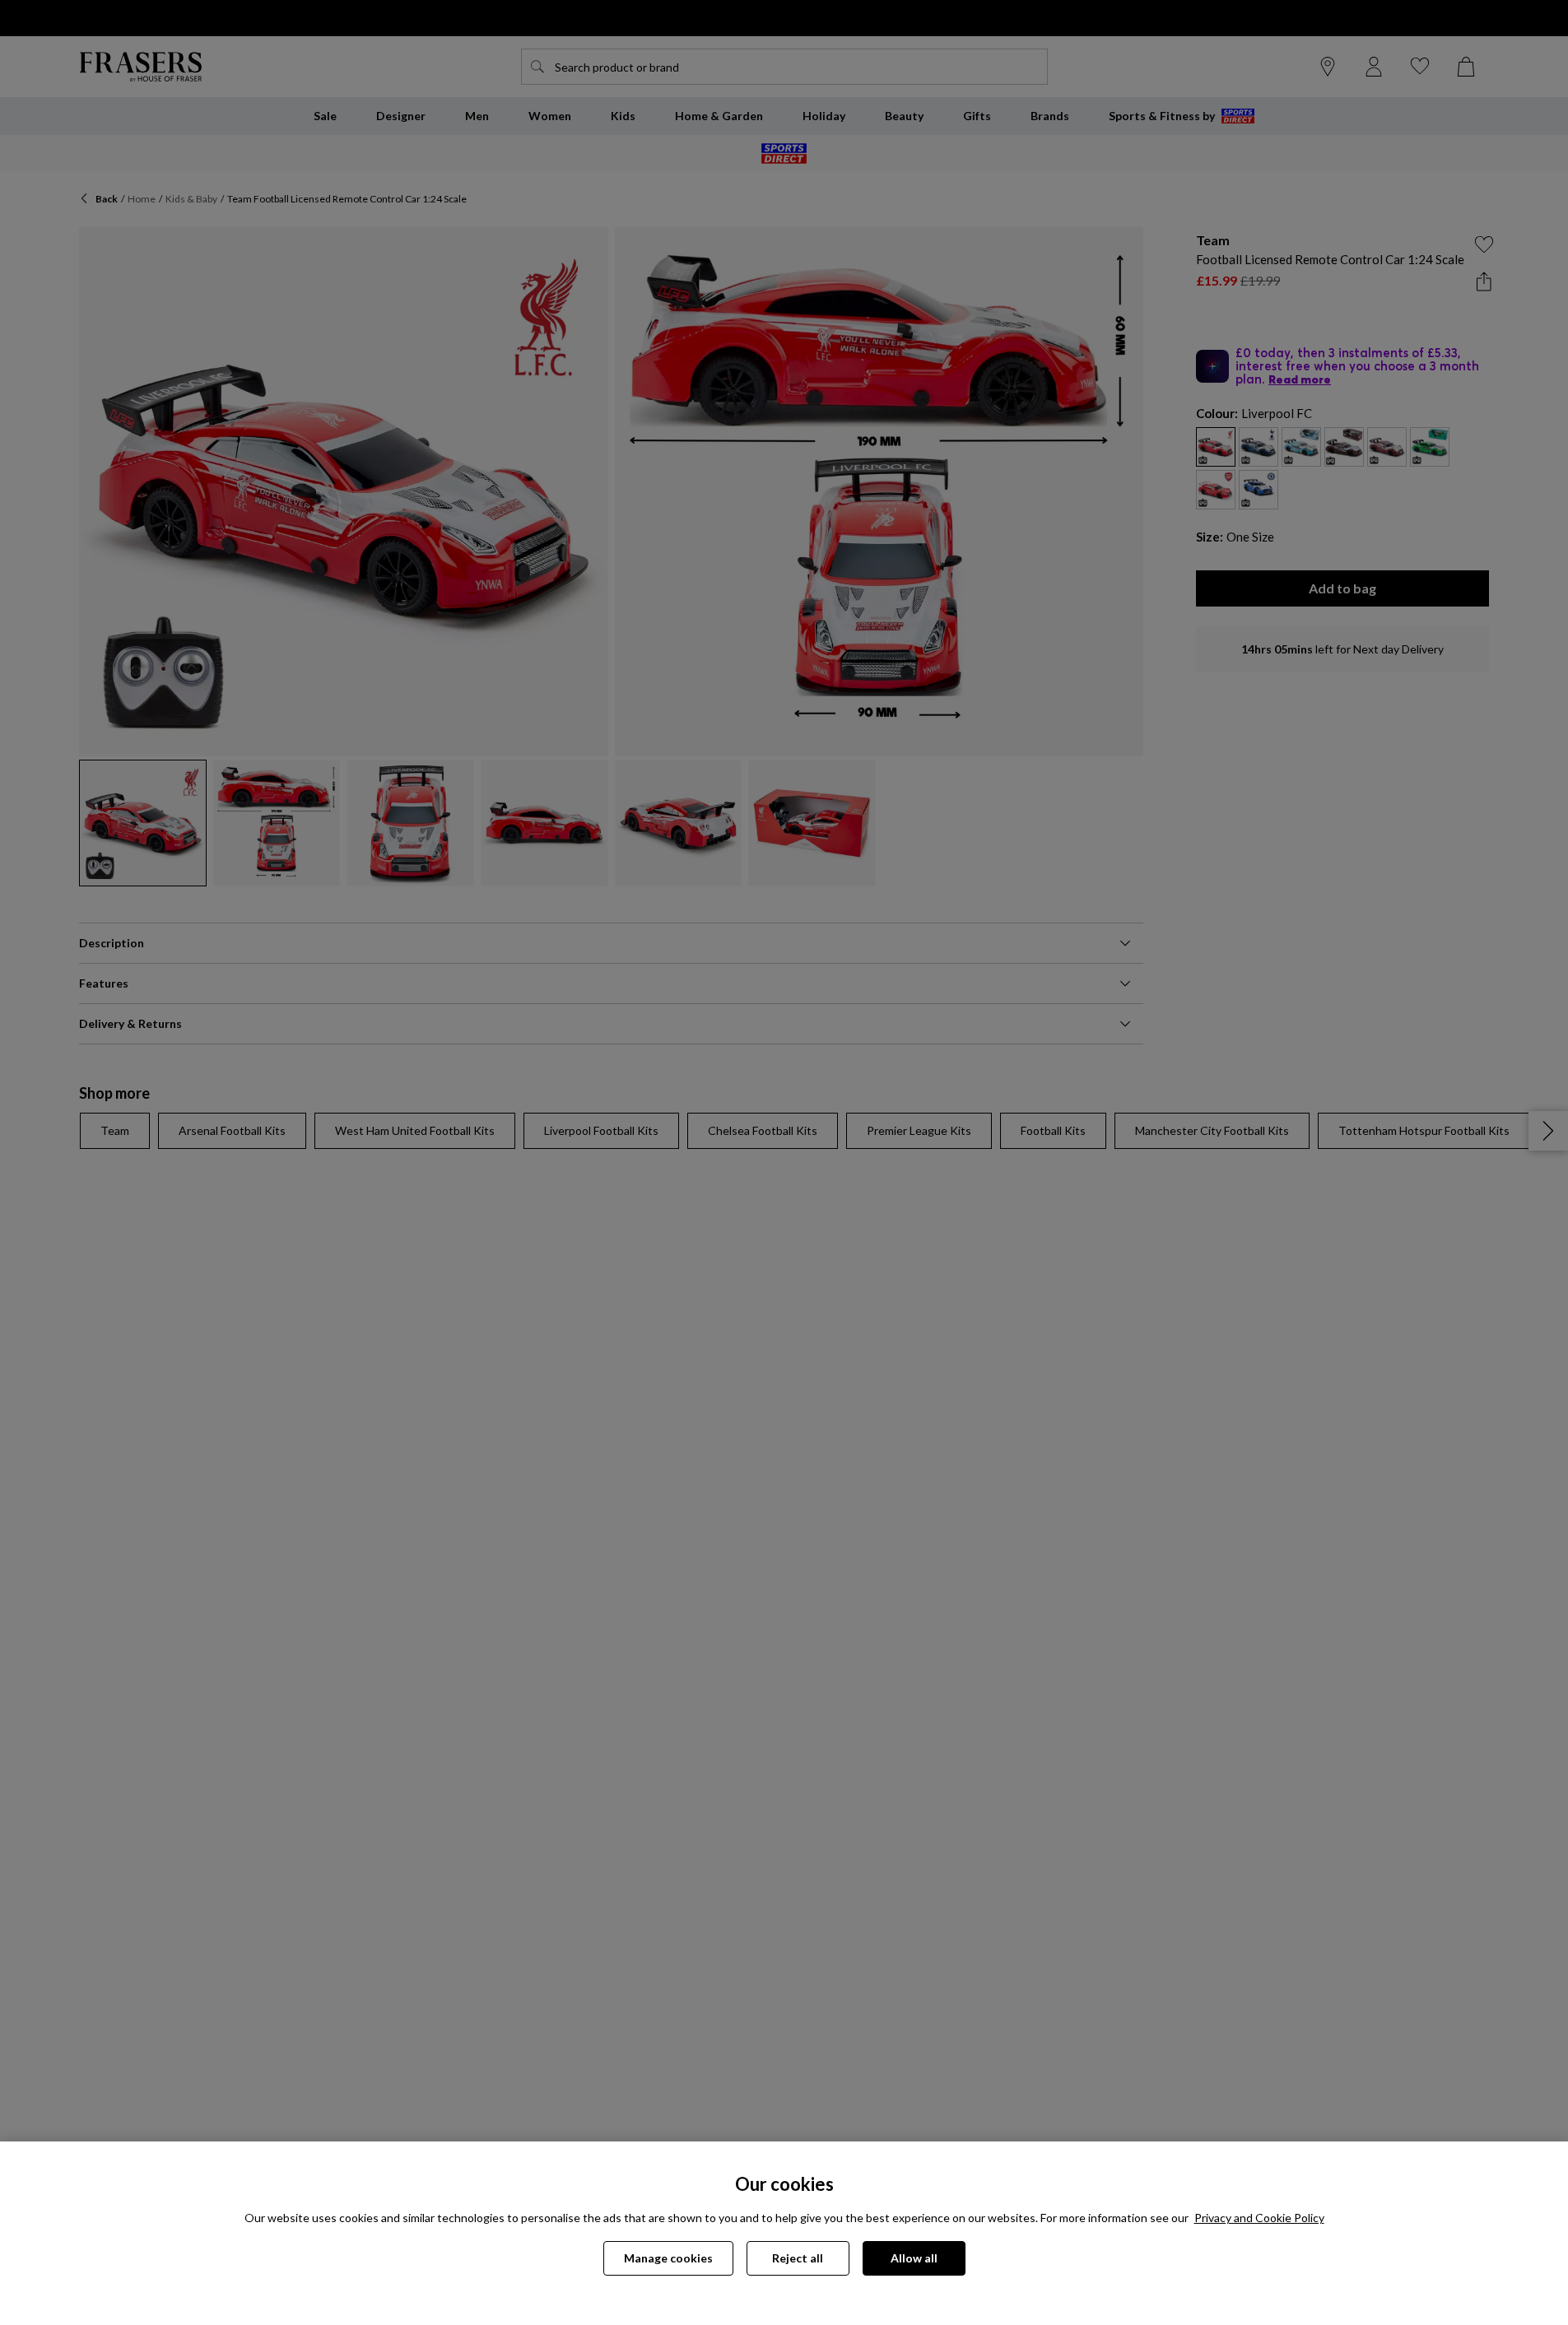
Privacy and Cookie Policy (1259, 2218)
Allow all (914, 2258)
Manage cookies (668, 2258)
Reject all (798, 2258)
